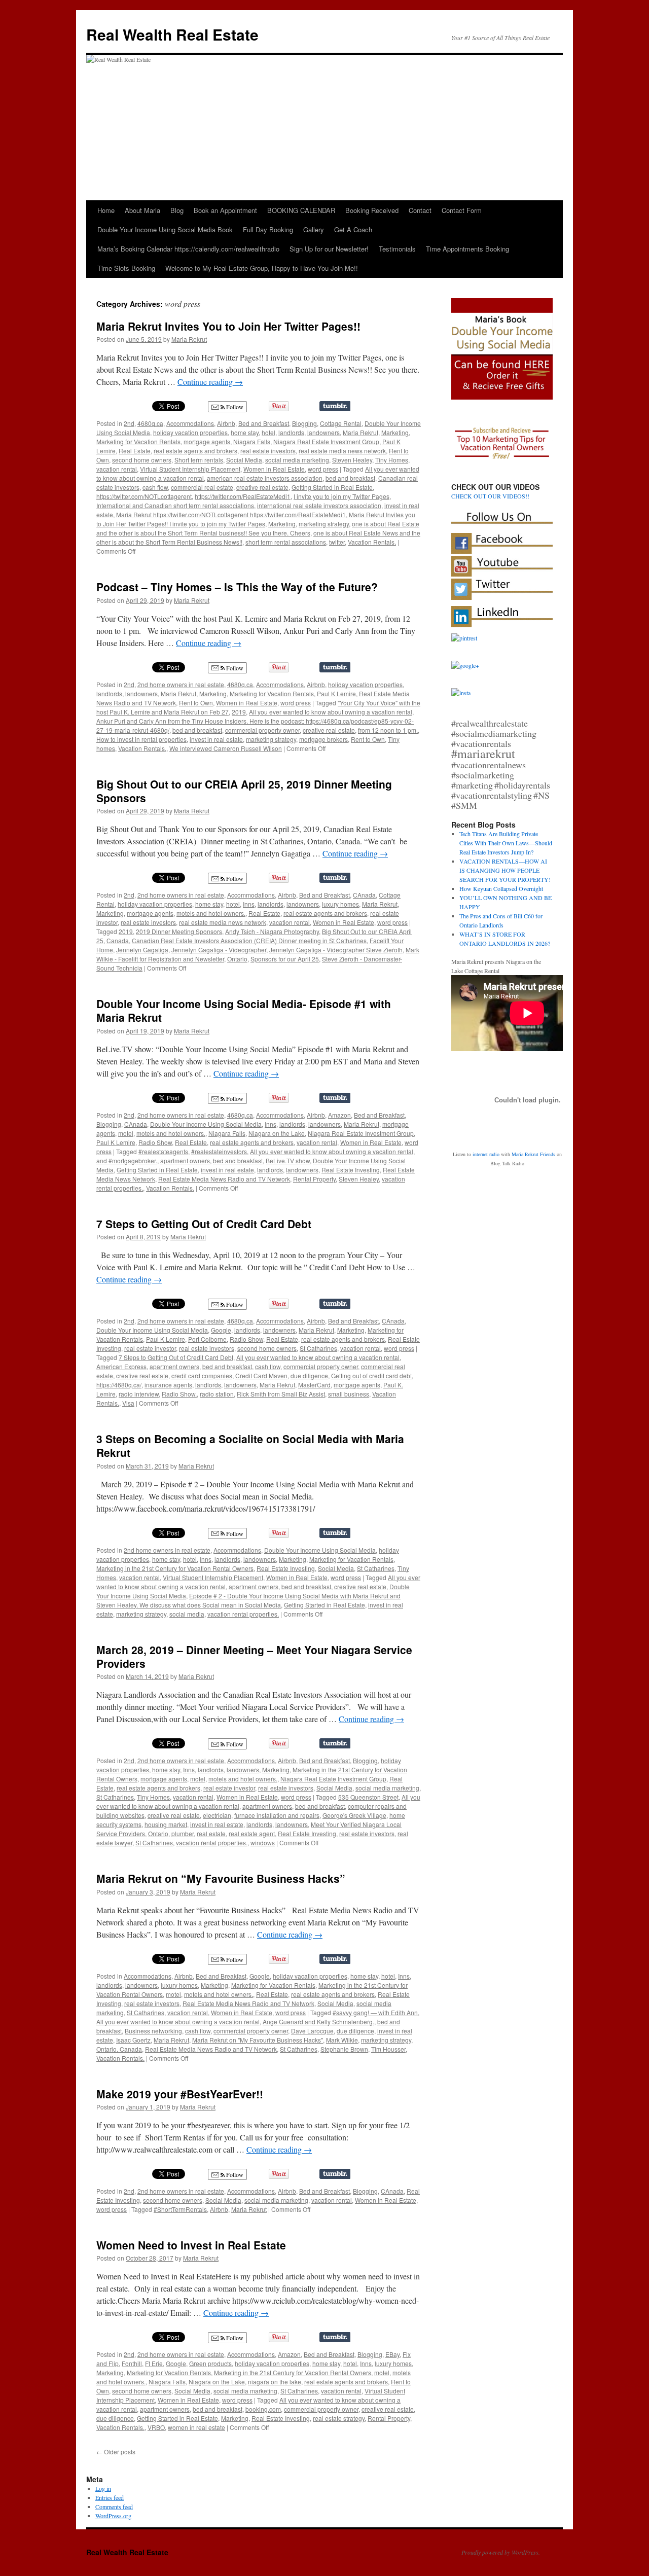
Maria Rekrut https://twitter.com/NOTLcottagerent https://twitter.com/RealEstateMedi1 (231, 514)
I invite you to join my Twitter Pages (341, 496)
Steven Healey (352, 460)
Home (106, 210)
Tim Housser (388, 2049)
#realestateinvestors (219, 1151)
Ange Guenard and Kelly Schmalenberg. (318, 2022)
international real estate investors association (319, 505)
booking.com (263, 2409)
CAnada (364, 895)
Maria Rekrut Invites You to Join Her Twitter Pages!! (228, 326)
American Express (121, 1366)
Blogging (304, 423)
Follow (234, 407)
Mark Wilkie (342, 2040)
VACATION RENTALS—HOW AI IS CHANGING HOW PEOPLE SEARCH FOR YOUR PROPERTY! (505, 870)
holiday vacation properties (190, 432)
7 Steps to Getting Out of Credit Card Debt (204, 1224)
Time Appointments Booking (467, 249)
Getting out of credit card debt (371, 1375)
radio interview (139, 1394)
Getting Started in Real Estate (332, 487)
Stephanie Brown (344, 2049)
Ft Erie (154, 2363)
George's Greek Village (354, 1815)
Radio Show (155, 1142)
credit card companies (202, 1375)
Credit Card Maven (261, 1375)
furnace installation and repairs (277, 1815)
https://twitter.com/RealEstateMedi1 (243, 496)
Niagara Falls (252, 441)
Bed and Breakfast (264, 423)
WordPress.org (113, 2516)
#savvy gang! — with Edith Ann (375, 2012)
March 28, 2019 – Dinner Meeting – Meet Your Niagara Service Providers (254, 1656)
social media (187, 1614)
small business (349, 1394)
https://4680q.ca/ (119, 1385)
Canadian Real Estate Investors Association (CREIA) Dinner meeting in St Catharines (249, 940)
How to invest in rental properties (141, 739)
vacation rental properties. (243, 1614)
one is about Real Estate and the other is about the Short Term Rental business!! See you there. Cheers (258, 528)
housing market (166, 1824)
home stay (245, 432)
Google (221, 1330)
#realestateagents (163, 1151)
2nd (129, 423)
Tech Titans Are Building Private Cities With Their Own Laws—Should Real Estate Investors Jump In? (506, 843)
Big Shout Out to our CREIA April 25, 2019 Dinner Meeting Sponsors (244, 791)
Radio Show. (179, 1394)
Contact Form (462, 210)
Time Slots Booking (126, 268)
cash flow (155, 487)
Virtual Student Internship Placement (190, 469)
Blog (177, 210)
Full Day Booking (268, 229)
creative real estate (262, 487)
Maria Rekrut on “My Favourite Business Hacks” (221, 1878)
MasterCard (314, 1385)
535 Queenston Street (368, 1797)
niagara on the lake (275, 2382)
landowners (323, 432)
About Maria (142, 210)
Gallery (314, 229)
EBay (392, 2354)
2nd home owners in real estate (181, 684)
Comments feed (114, 2507)
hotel (268, 432)
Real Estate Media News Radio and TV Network (224, 1179)
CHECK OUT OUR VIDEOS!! (490, 496)
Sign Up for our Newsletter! (329, 249)
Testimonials (397, 249)
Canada (118, 940)
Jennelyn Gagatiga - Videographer (219, 950)
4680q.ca (150, 423)
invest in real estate (216, 739)
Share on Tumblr (335, 406)
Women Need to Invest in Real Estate (191, 2245)
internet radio (486, 1154)
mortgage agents (207, 441)
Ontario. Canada (119, 2049)
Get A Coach (353, 229)
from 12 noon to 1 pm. (388, 730)
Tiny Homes (392, 460)
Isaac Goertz (133, 2040)
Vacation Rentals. (372, 542)
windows (263, 1842)
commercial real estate (202, 487)
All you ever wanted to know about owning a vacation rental (331, 712)
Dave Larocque (312, 2031)
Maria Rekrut (189, 339)
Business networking (153, 2031)
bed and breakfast (350, 478)
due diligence (309, 1375)
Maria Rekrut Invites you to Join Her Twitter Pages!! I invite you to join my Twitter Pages (256, 519)
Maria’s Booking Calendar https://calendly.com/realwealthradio (188, 249)
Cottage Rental (341, 423)
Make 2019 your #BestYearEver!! (180, 2094)
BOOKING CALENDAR (301, 210)
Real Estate (135, 451)
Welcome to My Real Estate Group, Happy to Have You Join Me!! (262, 268)
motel (126, 1133)
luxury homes (340, 904)
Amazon (339, 1115)
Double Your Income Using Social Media (206, 1124)
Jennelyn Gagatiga (142, 950)
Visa (128, 1403)
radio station (217, 1394)
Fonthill (132, 2363)
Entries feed (110, 2497)
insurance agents (168, 1385)
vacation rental (117, 469)
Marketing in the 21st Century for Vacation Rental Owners (175, 1568)
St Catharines (318, 1348)
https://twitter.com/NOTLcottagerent (144, 496)
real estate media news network (342, 451)
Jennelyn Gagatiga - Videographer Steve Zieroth (336, 950)
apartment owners (185, 1160)
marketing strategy (324, 524)
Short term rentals (199, 460)
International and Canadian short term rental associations (175, 505)
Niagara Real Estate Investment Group (326, 441)
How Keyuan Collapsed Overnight (501, 888)
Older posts (116, 2452)
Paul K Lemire (336, 693)
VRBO (156, 2427)
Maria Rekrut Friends (533, 1154)
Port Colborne (207, 1339)
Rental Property (314, 1179)
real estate (211, 1833)
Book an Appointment (225, 210)
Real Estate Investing (351, 1170)
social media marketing (297, 460)
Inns (249, 904)
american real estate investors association (265, 478)
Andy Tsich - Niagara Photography (272, 931)
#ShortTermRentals (180, 2209)
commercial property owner (262, 730)
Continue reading (210, 382)
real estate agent (252, 1833)
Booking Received (372, 210)
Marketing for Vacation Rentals (138, 441)
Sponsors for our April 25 (285, 959)
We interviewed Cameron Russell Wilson (226, 748)
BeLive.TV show (288, 1160)
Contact (420, 210)
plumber (183, 1833)
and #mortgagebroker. (127, 1160)
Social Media (244, 460)
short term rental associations (286, 542)
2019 (239, 712)
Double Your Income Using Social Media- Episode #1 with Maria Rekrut (244, 1010)
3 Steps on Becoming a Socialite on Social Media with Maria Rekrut (250, 1445)
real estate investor (150, 1348)
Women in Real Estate (274, 469)
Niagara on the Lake (277, 1133)
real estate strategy (339, 2418)
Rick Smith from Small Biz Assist (281, 1394)
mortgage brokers (323, 739)
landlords (291, 432)
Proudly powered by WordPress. (501, 2552)
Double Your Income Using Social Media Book (165, 229)
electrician (217, 1815)
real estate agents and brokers (195, 451)
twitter (337, 542)
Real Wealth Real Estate (172, 34)
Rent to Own (196, 703)
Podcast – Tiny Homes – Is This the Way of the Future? (237, 587)
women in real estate (196, 2427)
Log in (103, 2488)
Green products (210, 2363)
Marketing (395, 432)
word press (323, 469)
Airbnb (226, 423)
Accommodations (190, 423)
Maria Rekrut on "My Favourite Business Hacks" (258, 2040)
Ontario (237, 959)
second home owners (142, 460)
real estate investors (268, 451)
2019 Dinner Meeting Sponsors (179, 931)
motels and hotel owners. (211, 913)
